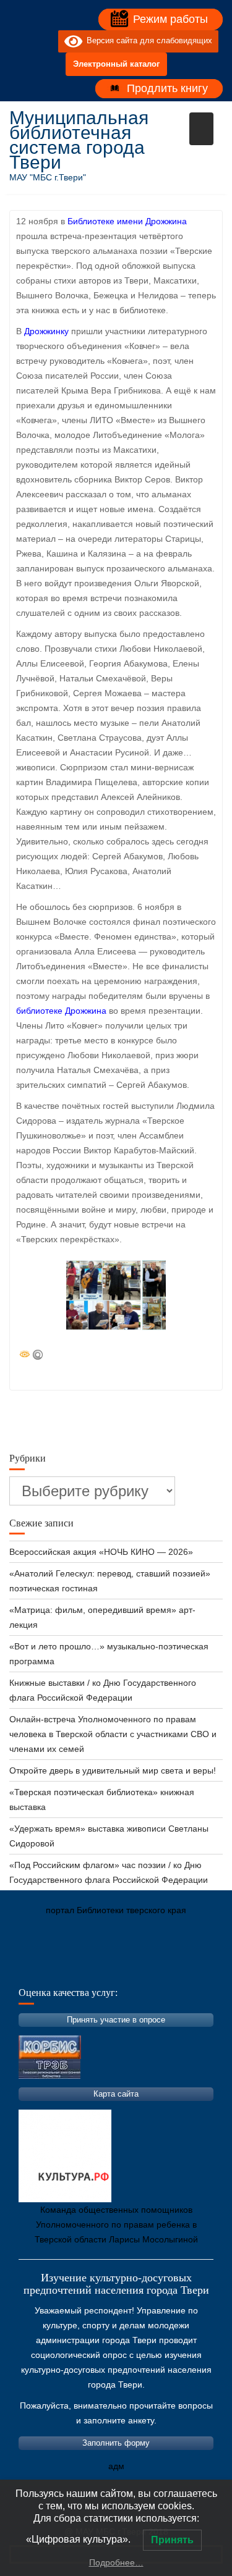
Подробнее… (116, 2562)
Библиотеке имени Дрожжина (127, 221)
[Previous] (92, 1295)
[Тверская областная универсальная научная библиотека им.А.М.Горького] (111, 1968)
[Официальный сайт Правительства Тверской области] (186, 1968)
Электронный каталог (116, 64)
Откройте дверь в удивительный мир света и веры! (114, 1770)
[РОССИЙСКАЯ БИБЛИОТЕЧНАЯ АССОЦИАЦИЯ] (148, 1968)
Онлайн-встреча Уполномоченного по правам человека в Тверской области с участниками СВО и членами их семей (113, 1734)
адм (116, 2466)
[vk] (24, 41)
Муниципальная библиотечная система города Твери (79, 140)
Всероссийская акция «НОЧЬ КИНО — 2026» (101, 1552)
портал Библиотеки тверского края (116, 1910)
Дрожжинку (46, 331)
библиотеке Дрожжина (61, 1011)
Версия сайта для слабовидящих (147, 41)
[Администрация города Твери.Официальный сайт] (37, 1968)
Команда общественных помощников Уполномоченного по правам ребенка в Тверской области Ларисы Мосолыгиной (116, 2225)
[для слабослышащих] (46, 41)
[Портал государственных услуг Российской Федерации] (74, 1968)
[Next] (140, 1295)
